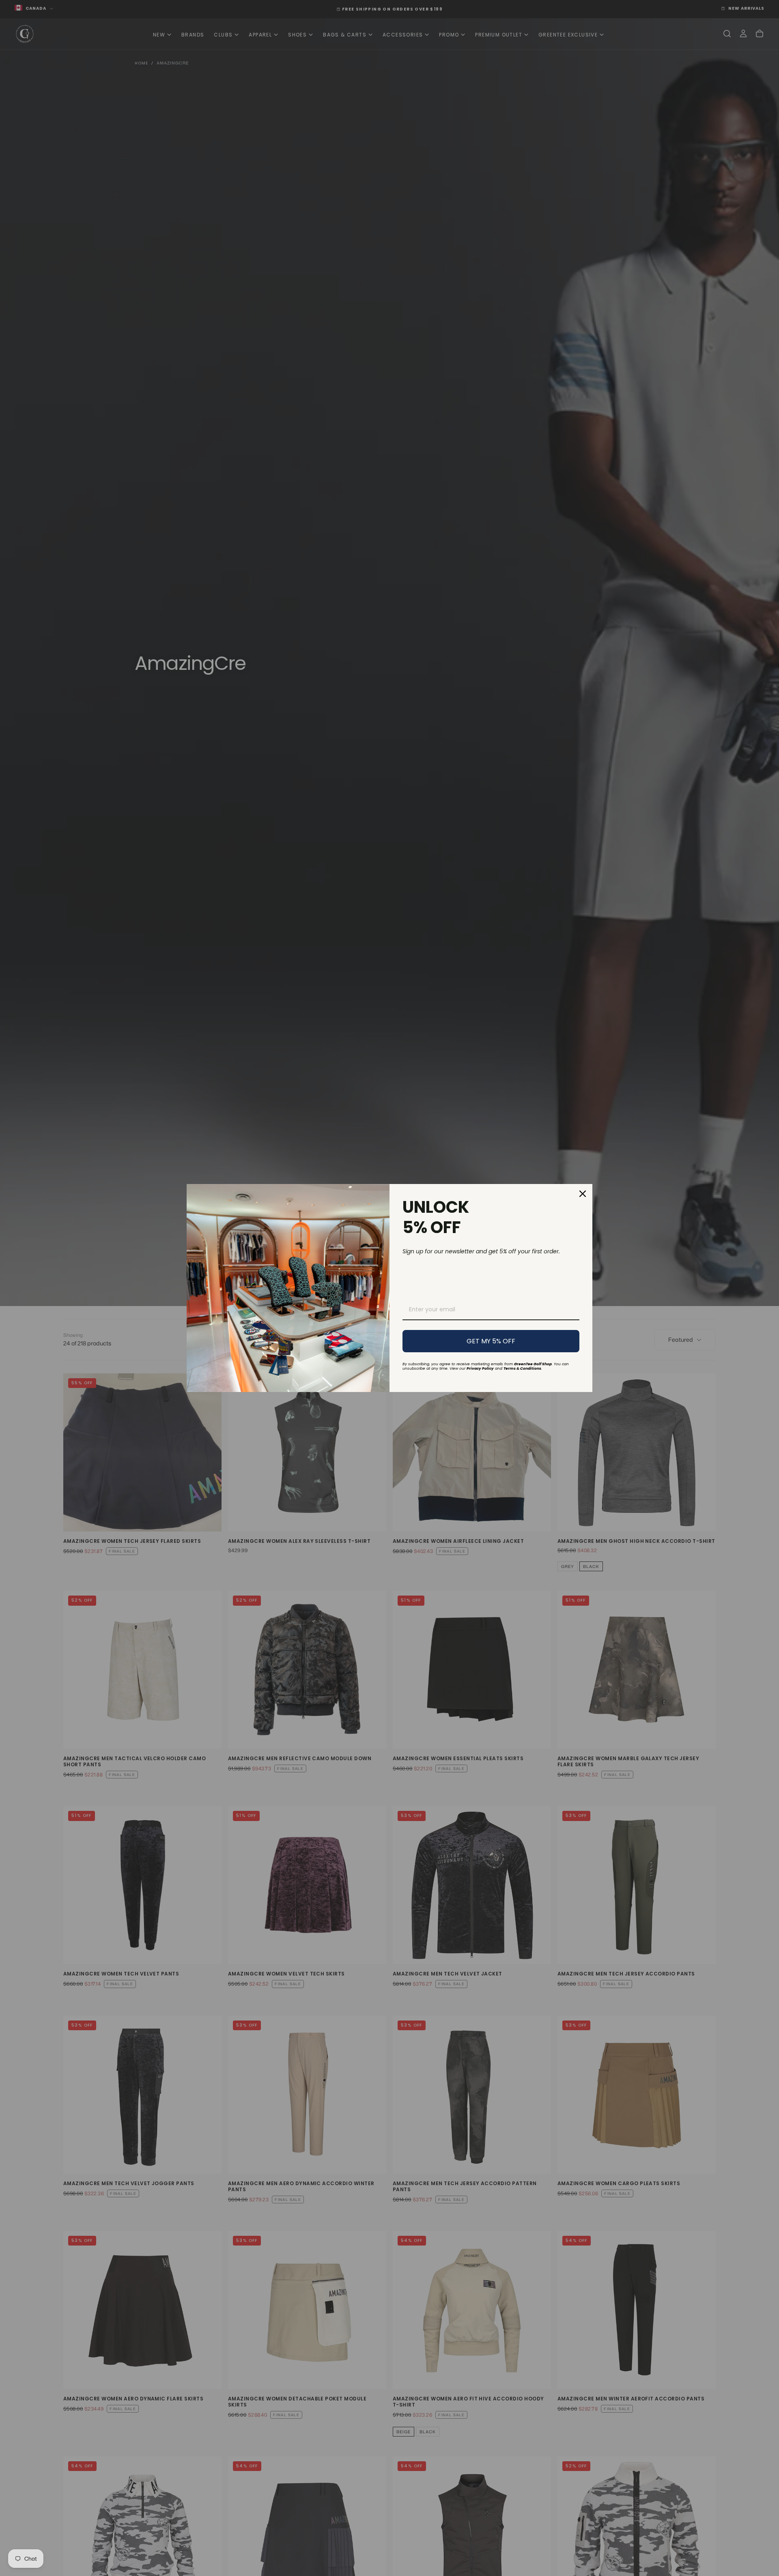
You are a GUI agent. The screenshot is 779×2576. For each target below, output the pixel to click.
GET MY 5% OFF (491, 1341)
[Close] (583, 1194)
